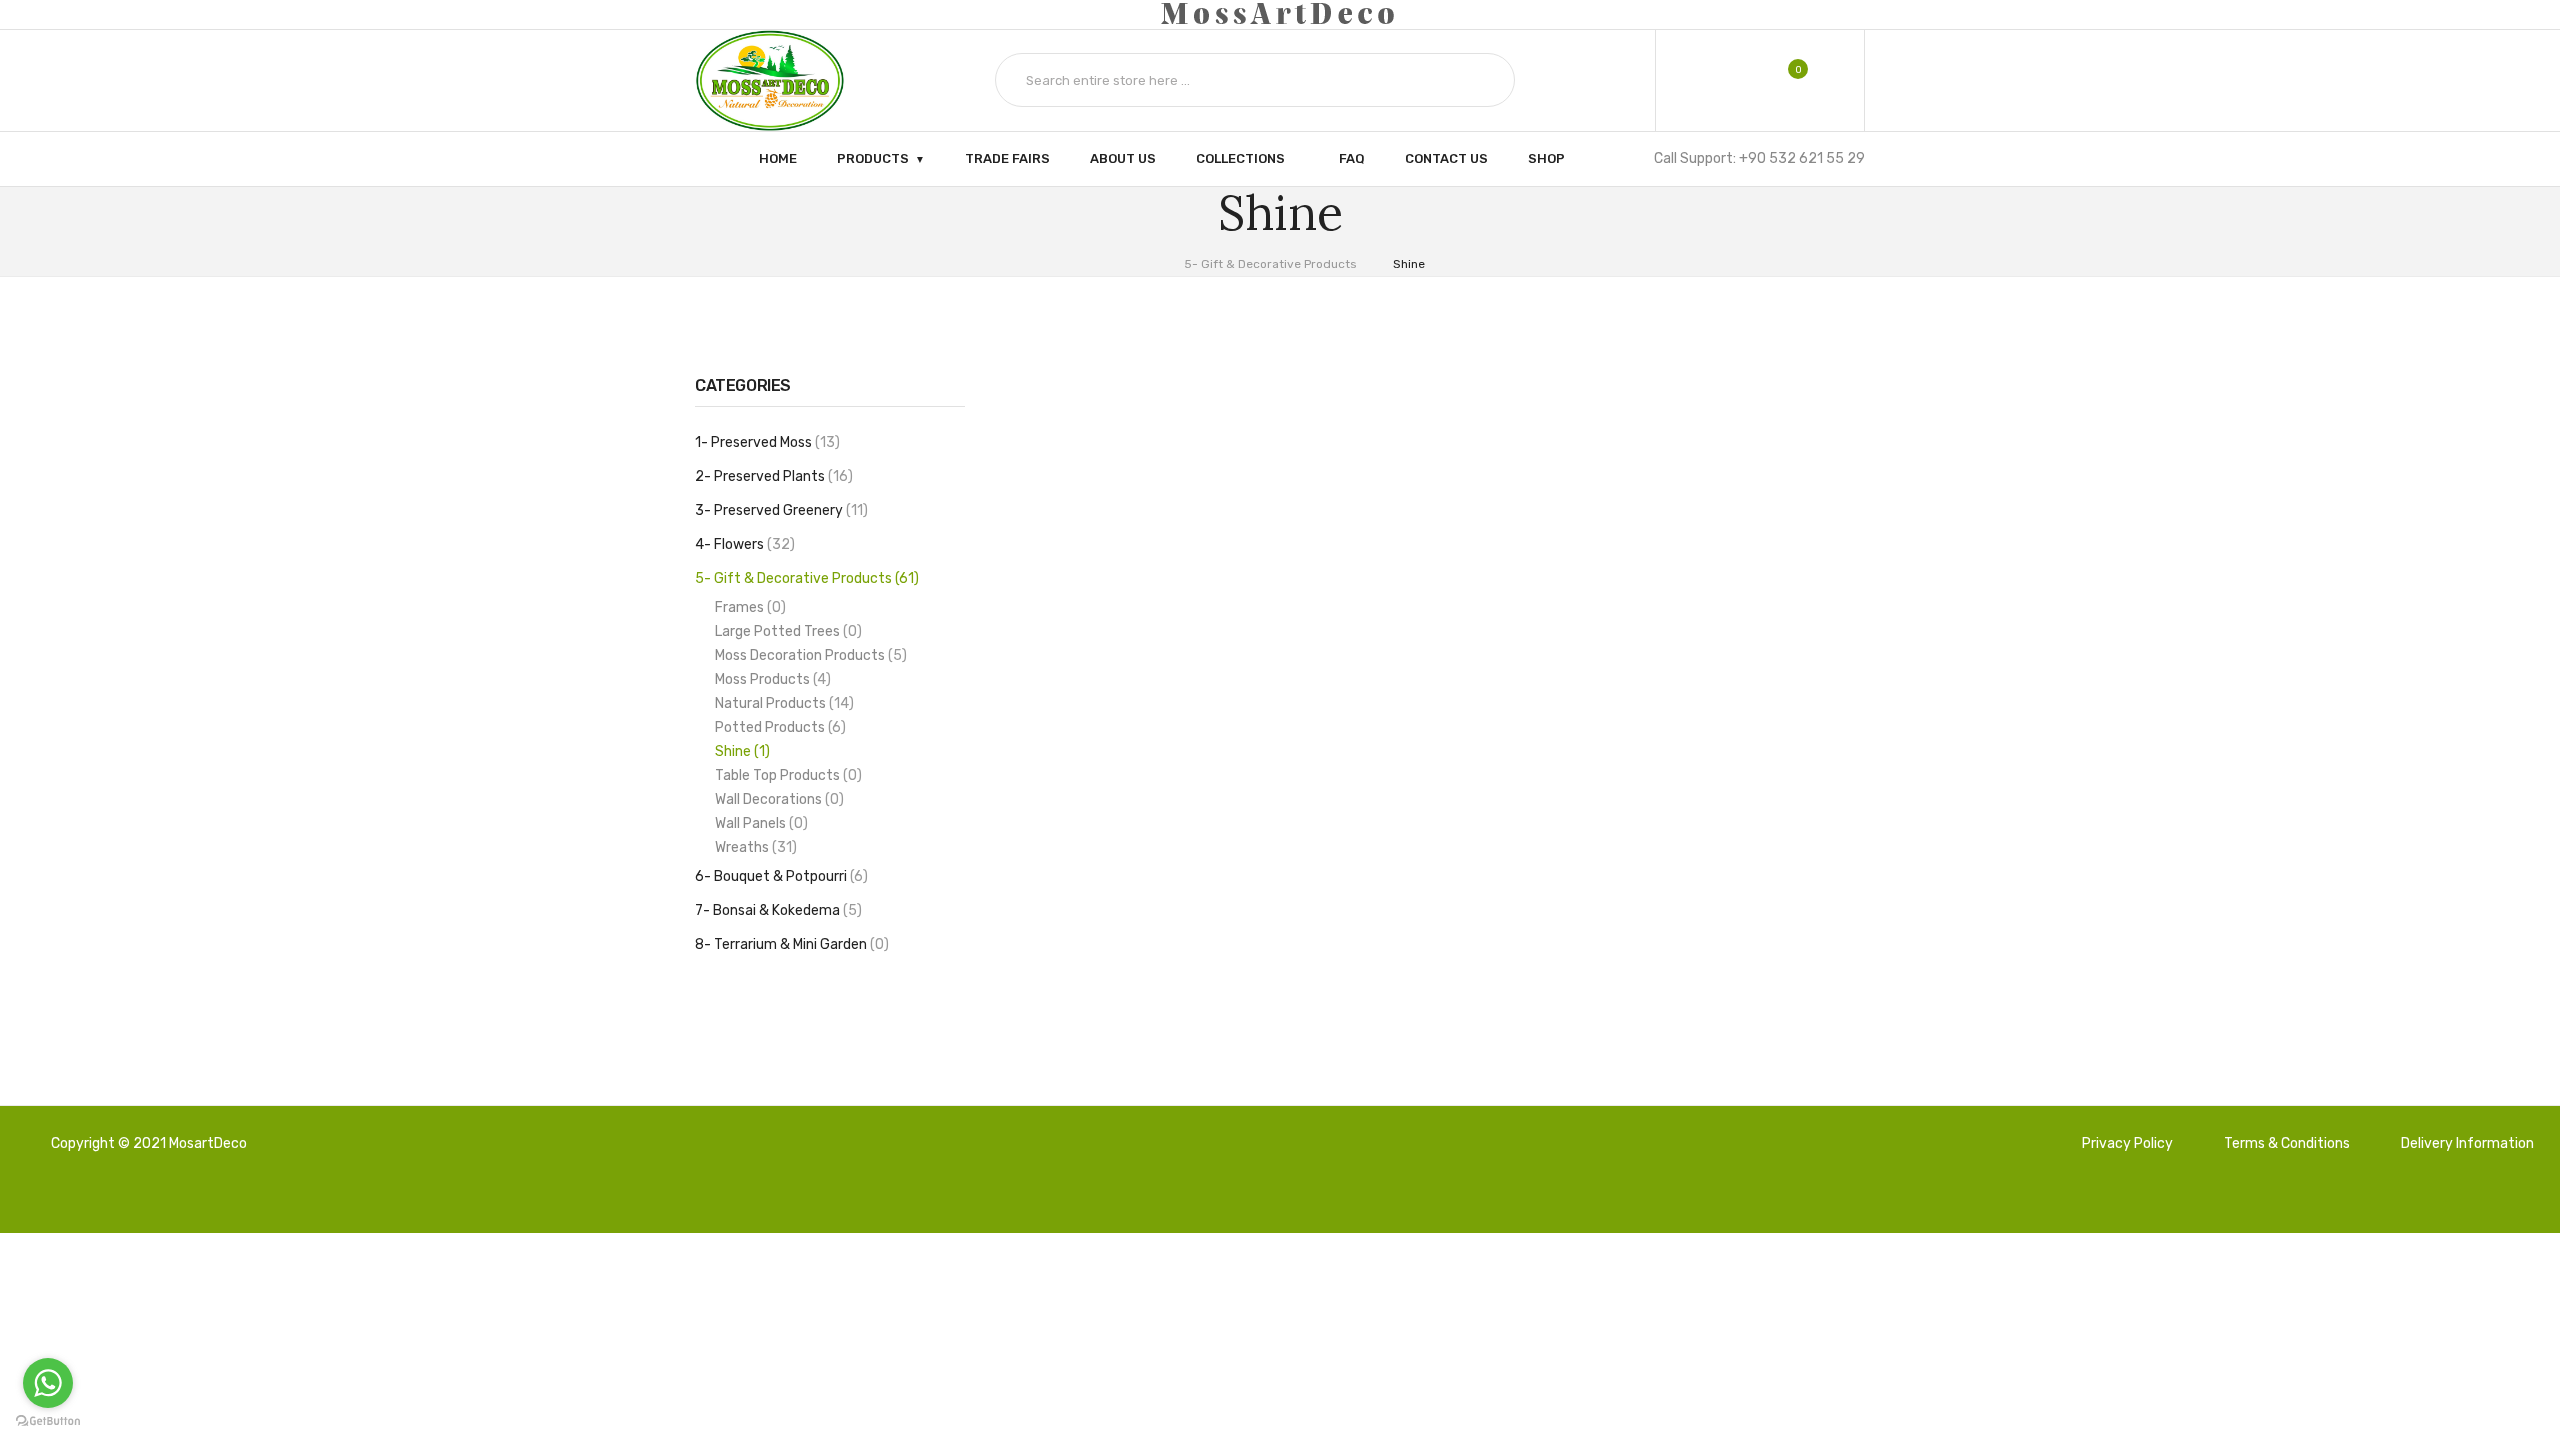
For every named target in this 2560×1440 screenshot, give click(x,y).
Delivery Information (2467, 1143)
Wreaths (753, 847)
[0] (1784, 80)
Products (873, 157)
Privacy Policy (2127, 1143)
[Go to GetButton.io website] (48, 1420)
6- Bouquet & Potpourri (779, 876)
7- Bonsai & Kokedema (776, 910)
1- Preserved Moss (765, 442)
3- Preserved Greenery (779, 510)
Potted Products (778, 727)
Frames (748, 607)
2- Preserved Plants (771, 476)
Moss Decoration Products (808, 655)
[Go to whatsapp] (48, 1383)
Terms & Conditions (2287, 1143)
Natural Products (782, 703)
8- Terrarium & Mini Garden (789, 944)
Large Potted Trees (786, 631)
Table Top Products (786, 775)
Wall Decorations (777, 799)
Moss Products (770, 679)
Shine (1409, 264)
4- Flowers (742, 544)
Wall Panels (759, 823)
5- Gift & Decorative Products (1270, 264)
